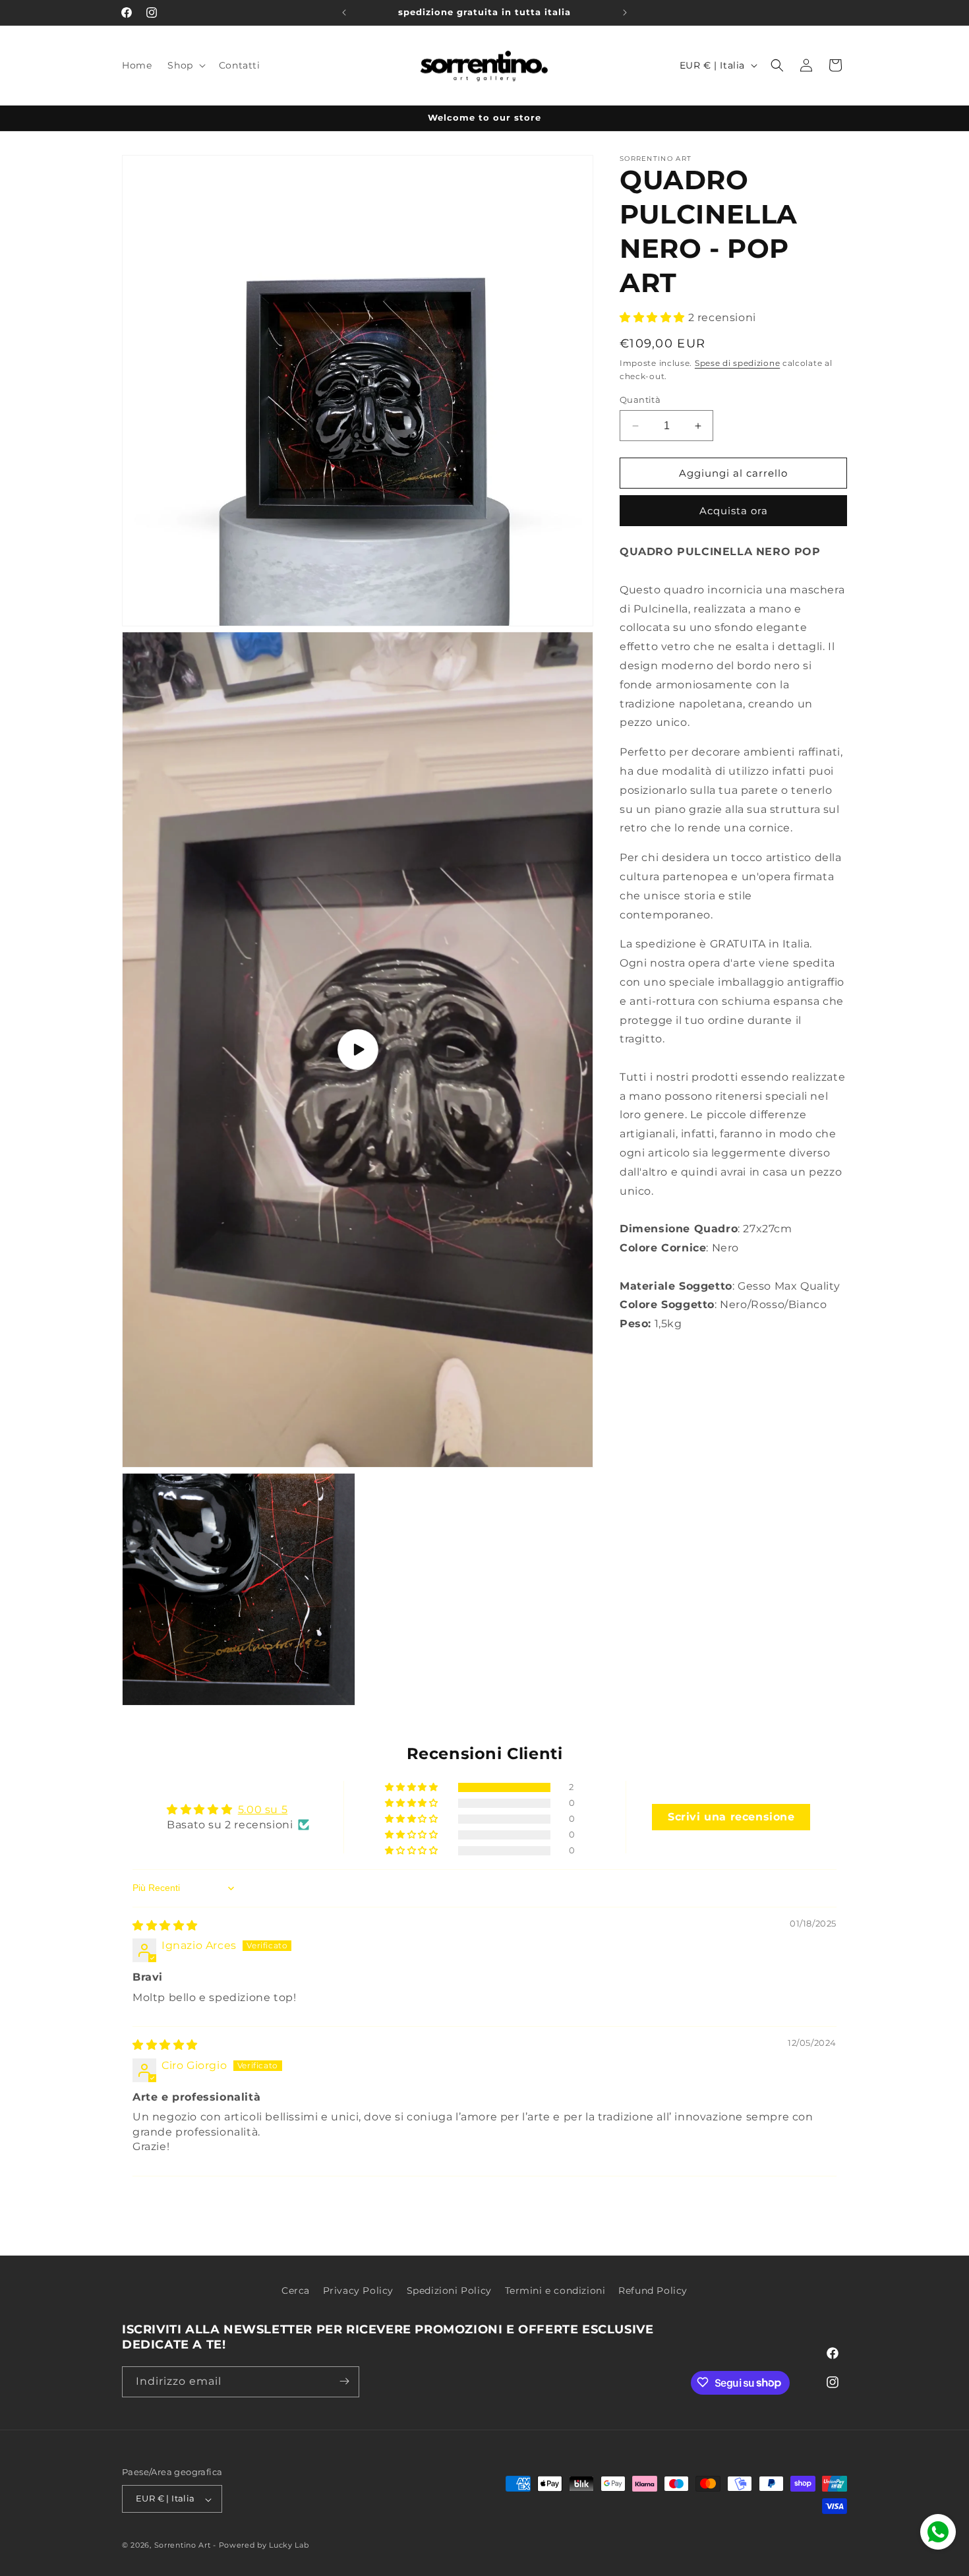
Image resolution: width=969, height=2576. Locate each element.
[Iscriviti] (344, 2381)
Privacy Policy (358, 2291)
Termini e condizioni (555, 2291)
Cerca (296, 2291)
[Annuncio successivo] (625, 13)
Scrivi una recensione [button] (731, 1817)
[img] (165, 1926)
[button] (185, 65)
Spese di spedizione (737, 363)
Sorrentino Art (183, 2546)
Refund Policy (653, 2291)
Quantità (640, 400)
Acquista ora (734, 511)
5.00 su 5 (263, 1810)
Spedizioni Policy (449, 2291)
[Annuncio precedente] (344, 13)
